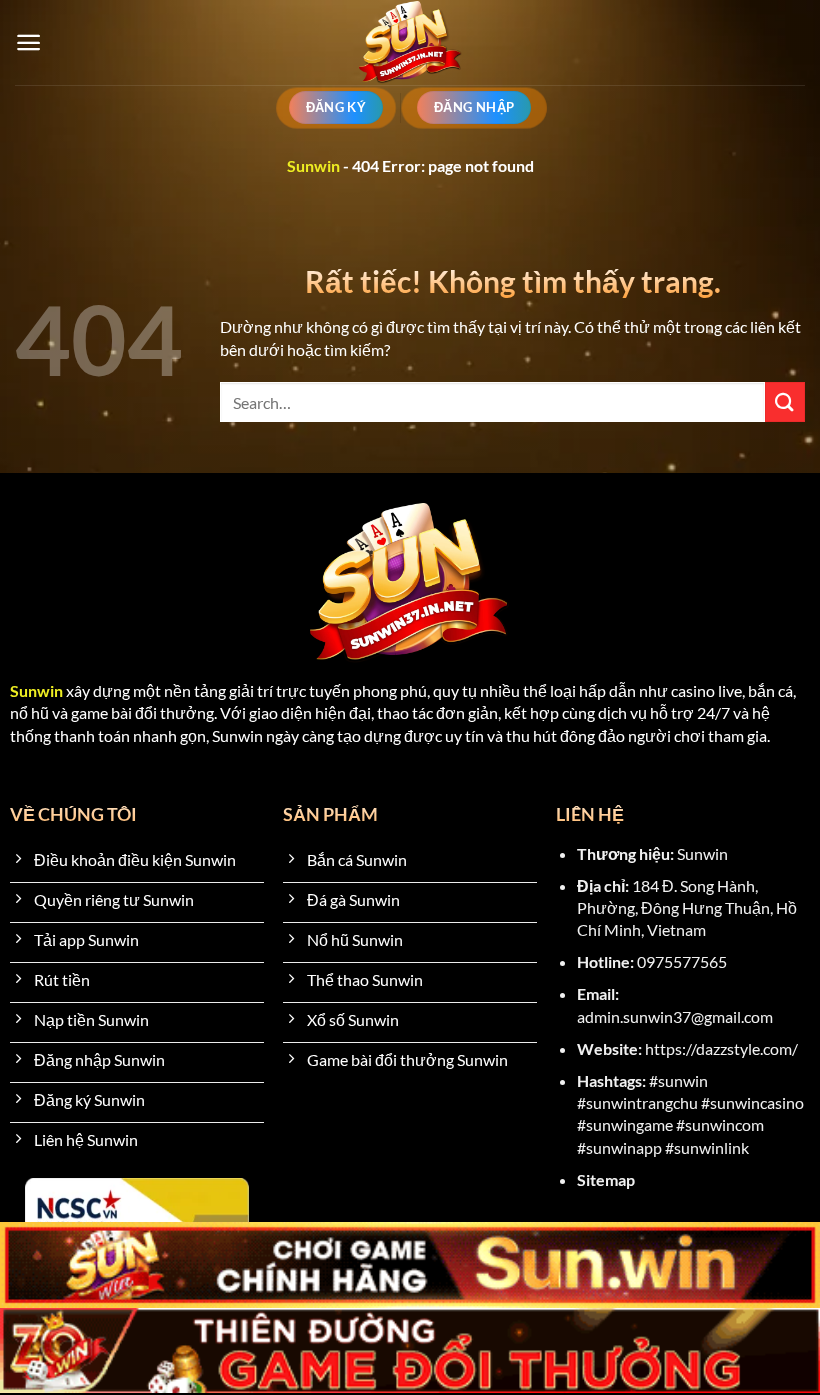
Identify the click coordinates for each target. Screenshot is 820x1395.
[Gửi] (785, 401)
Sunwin (313, 165)
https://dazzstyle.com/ (721, 1048)
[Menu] (28, 42)
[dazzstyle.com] (410, 42)
